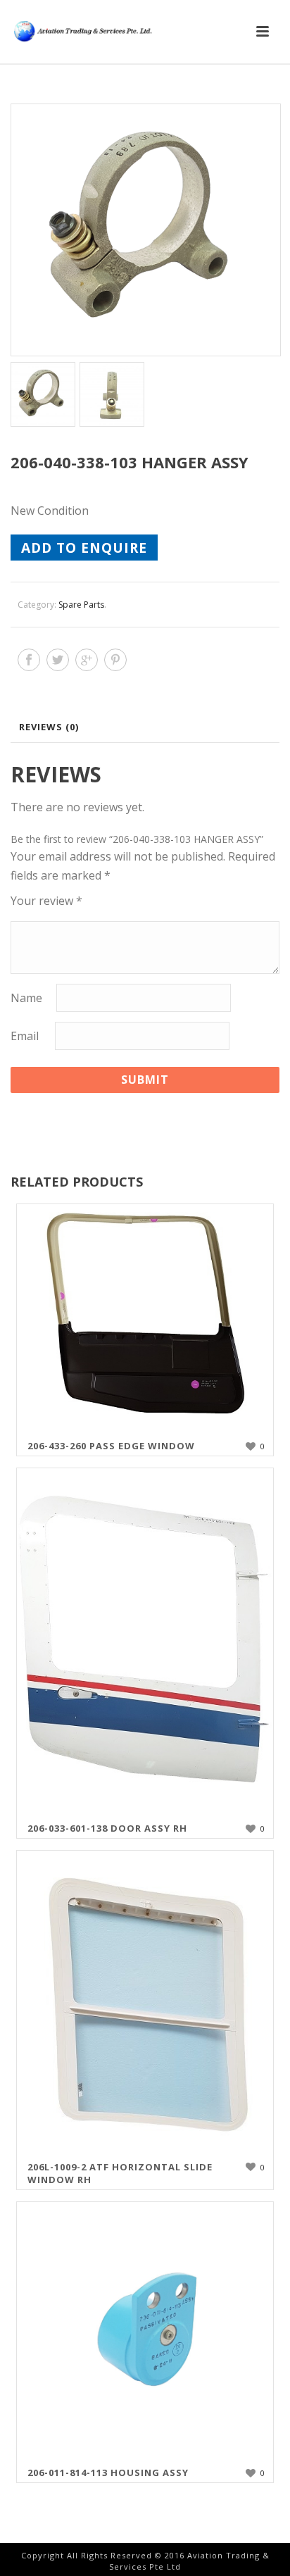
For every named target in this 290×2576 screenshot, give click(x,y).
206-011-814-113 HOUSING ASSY (108, 2472)
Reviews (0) (49, 727)
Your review (46, 901)
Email (25, 1036)
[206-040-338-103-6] (111, 394)
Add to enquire (84, 548)
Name (26, 998)
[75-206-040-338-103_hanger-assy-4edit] (145, 230)
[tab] (149, 727)
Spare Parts (81, 605)
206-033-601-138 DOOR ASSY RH (107, 1828)
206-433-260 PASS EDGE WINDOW (111, 1446)
